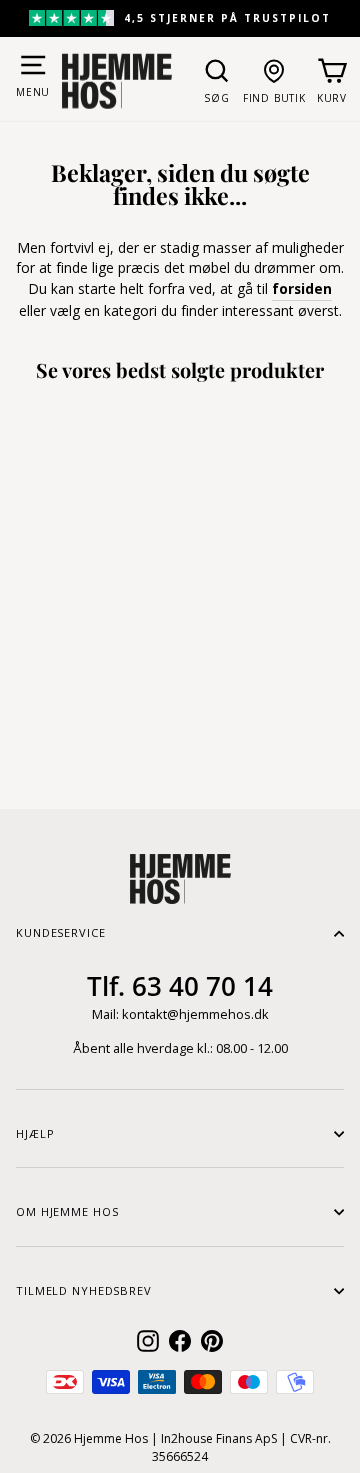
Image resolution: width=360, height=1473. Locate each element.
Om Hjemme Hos (67, 1211)
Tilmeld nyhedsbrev (84, 1290)
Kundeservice (61, 932)
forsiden (302, 288)
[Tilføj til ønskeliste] (116, 655)
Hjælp (35, 1133)
